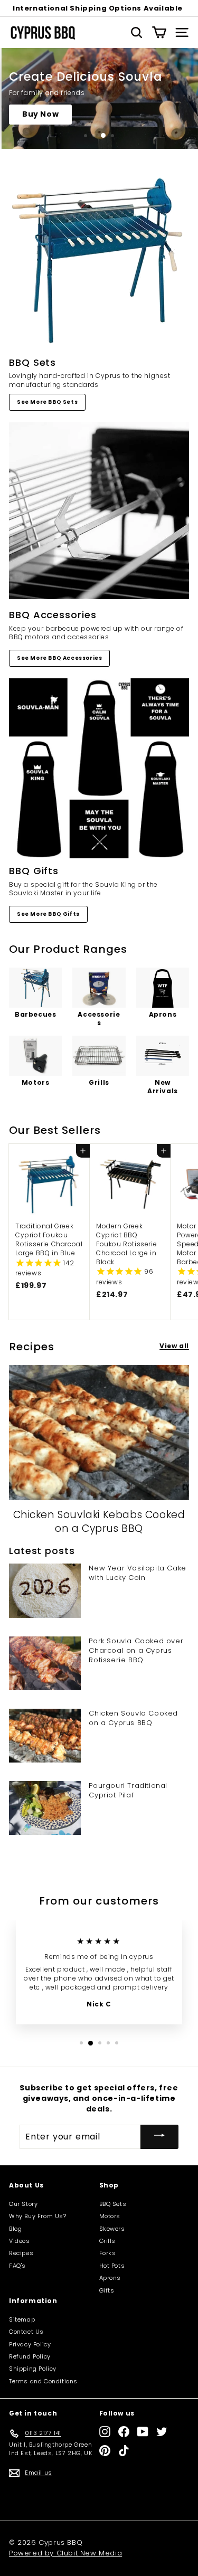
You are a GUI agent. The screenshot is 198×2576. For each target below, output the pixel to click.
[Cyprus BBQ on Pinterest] (105, 2451)
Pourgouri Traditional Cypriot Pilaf (128, 1790)
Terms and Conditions (43, 2381)
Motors (110, 2216)
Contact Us (26, 2332)
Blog (15, 2229)
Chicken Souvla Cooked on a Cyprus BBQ (133, 1718)
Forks (108, 2253)
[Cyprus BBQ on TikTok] (124, 2451)
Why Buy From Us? (38, 2216)
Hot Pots (112, 2266)
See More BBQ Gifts (48, 914)
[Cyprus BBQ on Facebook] (124, 2432)
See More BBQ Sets (47, 402)
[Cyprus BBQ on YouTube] (143, 2432)
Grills (108, 2241)
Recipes (21, 2253)
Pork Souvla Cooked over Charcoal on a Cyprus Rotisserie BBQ (136, 1650)
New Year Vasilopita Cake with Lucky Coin (137, 1573)
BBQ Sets (113, 2204)
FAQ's (17, 2266)
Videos (20, 2241)
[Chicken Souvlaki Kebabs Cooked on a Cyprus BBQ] (99, 1433)
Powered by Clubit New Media (65, 2553)
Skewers (112, 2229)
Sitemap (22, 2319)
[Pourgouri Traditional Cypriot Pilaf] (45, 1808)
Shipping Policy (33, 2369)
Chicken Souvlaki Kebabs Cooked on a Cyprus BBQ (99, 1522)
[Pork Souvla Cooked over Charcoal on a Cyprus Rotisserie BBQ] (45, 1663)
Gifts (107, 2290)
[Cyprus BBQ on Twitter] (162, 2432)
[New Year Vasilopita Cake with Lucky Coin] (45, 1590)
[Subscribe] (159, 2137)
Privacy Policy (30, 2344)
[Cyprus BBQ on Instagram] (105, 2432)
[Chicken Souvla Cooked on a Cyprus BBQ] (45, 1736)
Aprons (110, 2278)
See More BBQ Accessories (59, 658)
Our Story (23, 2204)
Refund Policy (30, 2356)
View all (174, 1346)
